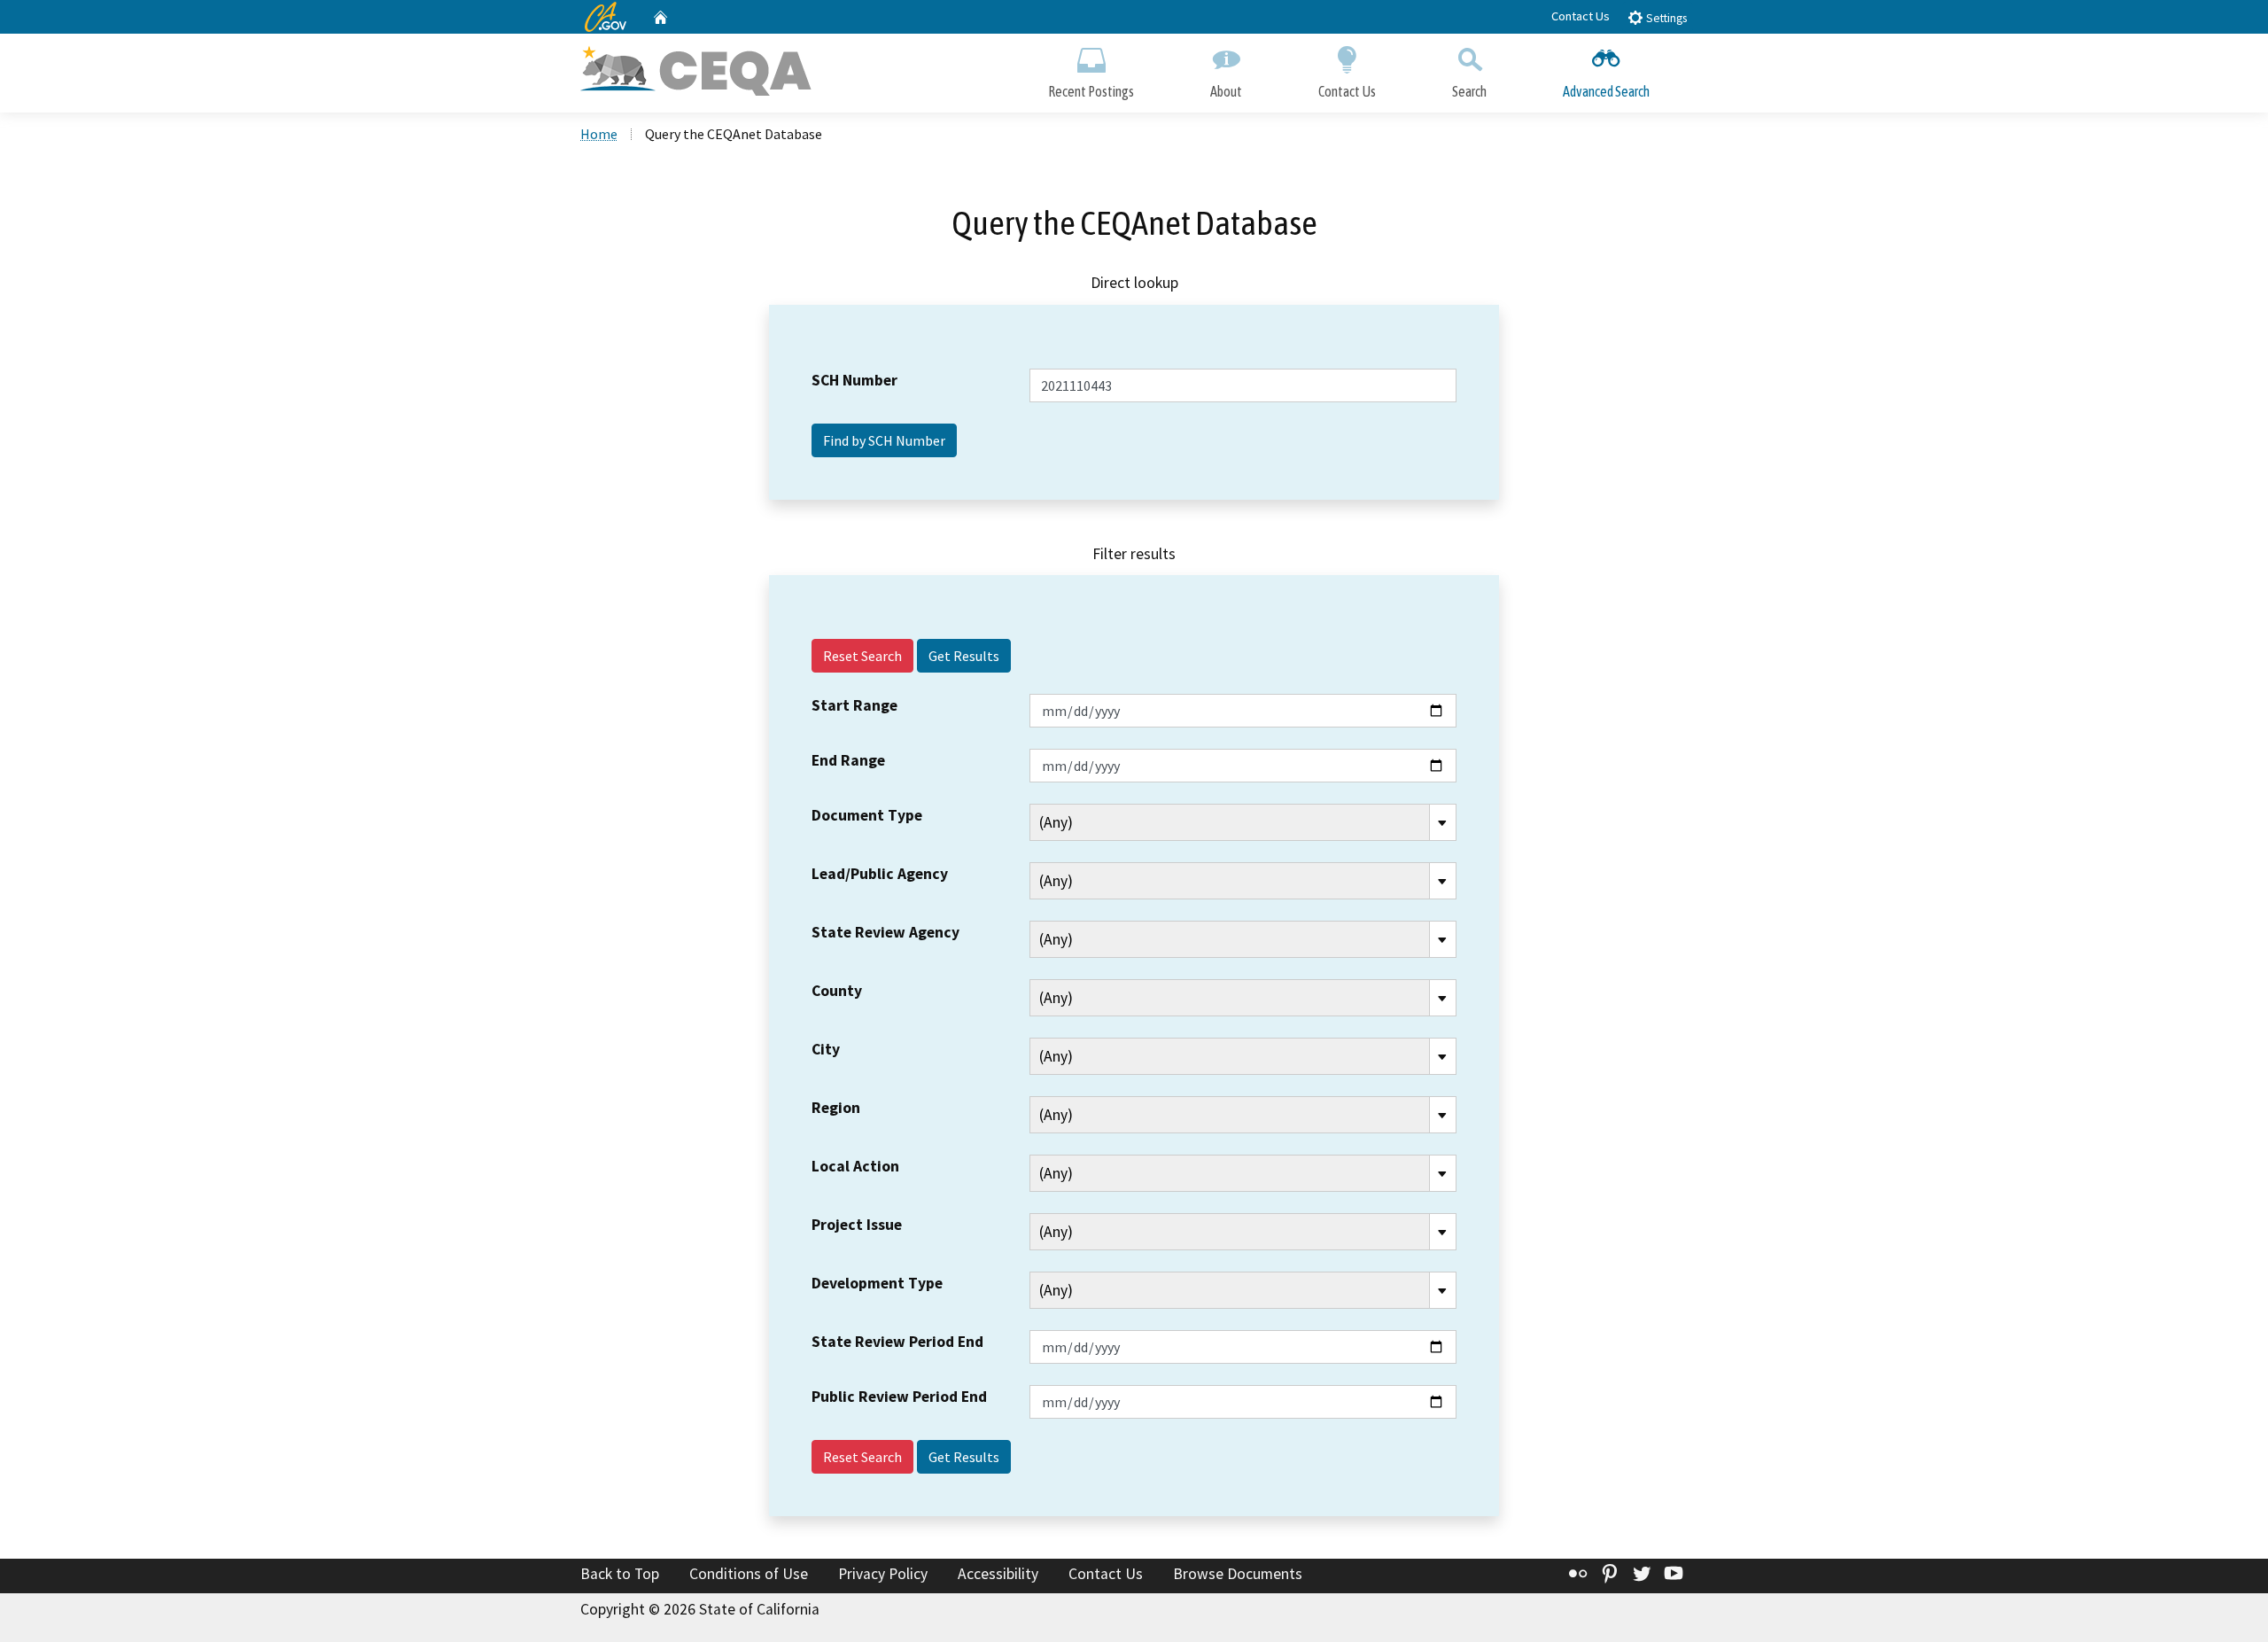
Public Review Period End (899, 1397)
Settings (1665, 18)
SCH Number (854, 380)
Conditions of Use (749, 1574)
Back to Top (620, 1574)
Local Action (855, 1166)
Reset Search (862, 656)
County (837, 991)
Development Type (877, 1283)
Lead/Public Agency (880, 874)
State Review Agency (885, 932)
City (826, 1049)
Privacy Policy (883, 1574)
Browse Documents (1238, 1574)
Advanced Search (1606, 91)
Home (599, 134)
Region (836, 1108)
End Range (848, 760)
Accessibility (998, 1574)
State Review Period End (897, 1342)
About (1226, 91)
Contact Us (1581, 16)
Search (1469, 91)
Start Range (854, 705)
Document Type (867, 815)
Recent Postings (1091, 91)
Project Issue (857, 1225)
